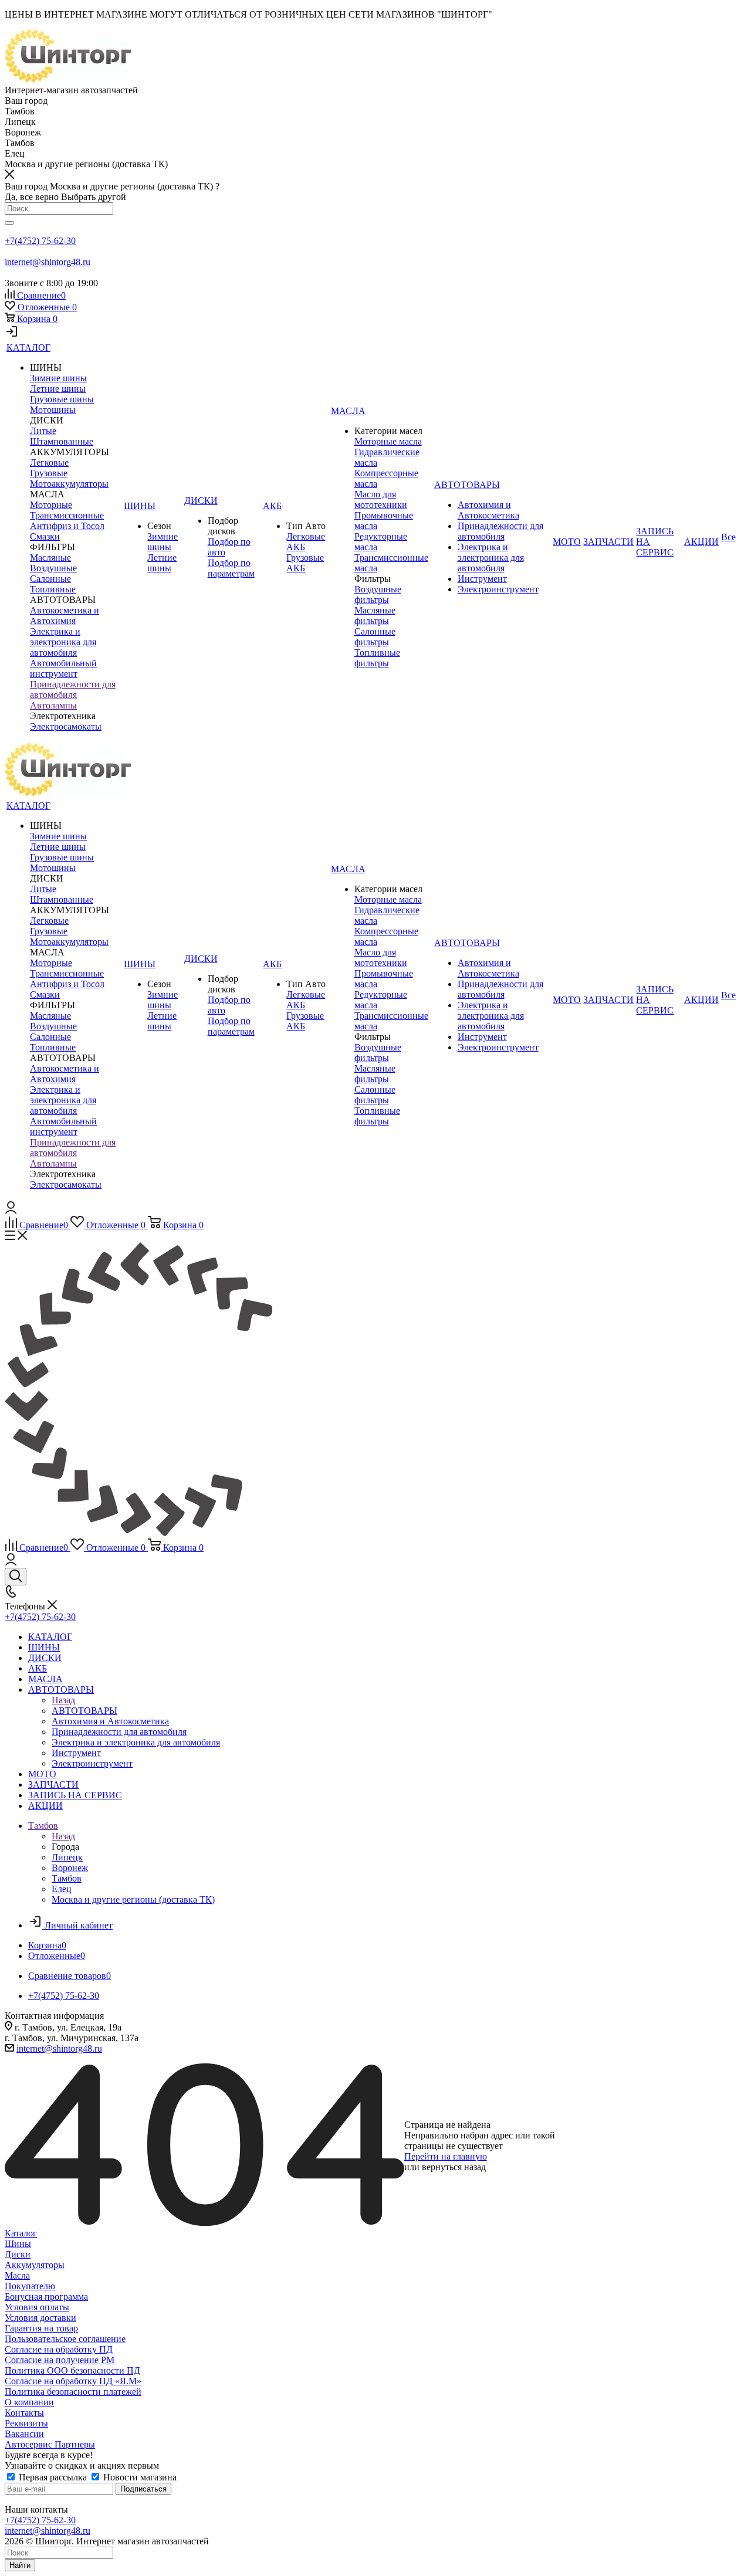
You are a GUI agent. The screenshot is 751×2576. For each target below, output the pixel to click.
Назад (63, 1700)
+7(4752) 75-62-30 (40, 241)
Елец (62, 1889)
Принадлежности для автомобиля (73, 689)
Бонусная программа (46, 2297)
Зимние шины (58, 378)
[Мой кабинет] (12, 335)
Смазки (45, 536)
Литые (43, 431)
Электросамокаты (66, 726)
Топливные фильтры (377, 658)
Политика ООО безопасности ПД (72, 2370)
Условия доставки (40, 2318)
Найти (20, 2565)
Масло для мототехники (381, 499)
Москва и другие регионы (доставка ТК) (133, 1899)
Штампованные (62, 441)
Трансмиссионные (67, 515)
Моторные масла (388, 441)
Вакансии (24, 2434)
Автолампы (53, 705)
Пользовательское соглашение (65, 2339)
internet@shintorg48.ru (48, 262)
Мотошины (53, 410)
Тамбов (67, 1878)
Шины (18, 2244)
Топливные (53, 589)
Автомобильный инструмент (63, 668)
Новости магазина (139, 2477)
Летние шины (58, 389)
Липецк (67, 1857)
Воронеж (70, 1868)
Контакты (24, 2413)
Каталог (21, 2233)
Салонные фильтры (375, 637)
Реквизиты (26, 2423)
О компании (29, 2402)
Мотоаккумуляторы (69, 484)
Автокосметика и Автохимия (65, 616)
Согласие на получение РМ (60, 2360)
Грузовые (49, 473)
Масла (17, 2275)
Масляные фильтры (375, 616)
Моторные (51, 505)
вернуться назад (454, 2167)
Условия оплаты (37, 2307)
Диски (18, 2254)
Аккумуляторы (35, 2265)
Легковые (49, 462)
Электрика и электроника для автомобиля (63, 642)
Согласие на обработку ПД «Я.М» (73, 2381)
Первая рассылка (53, 2477)
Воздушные (53, 568)
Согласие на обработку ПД (59, 2349)
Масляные (50, 557)
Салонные (50, 579)
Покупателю (30, 2286)
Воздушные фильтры (378, 594)
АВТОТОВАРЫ (84, 1711)
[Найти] (9, 223)
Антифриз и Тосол (67, 526)
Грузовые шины (62, 399)
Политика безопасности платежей (73, 2392)
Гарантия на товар (41, 2328)
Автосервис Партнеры (50, 2444)
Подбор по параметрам (231, 568)
